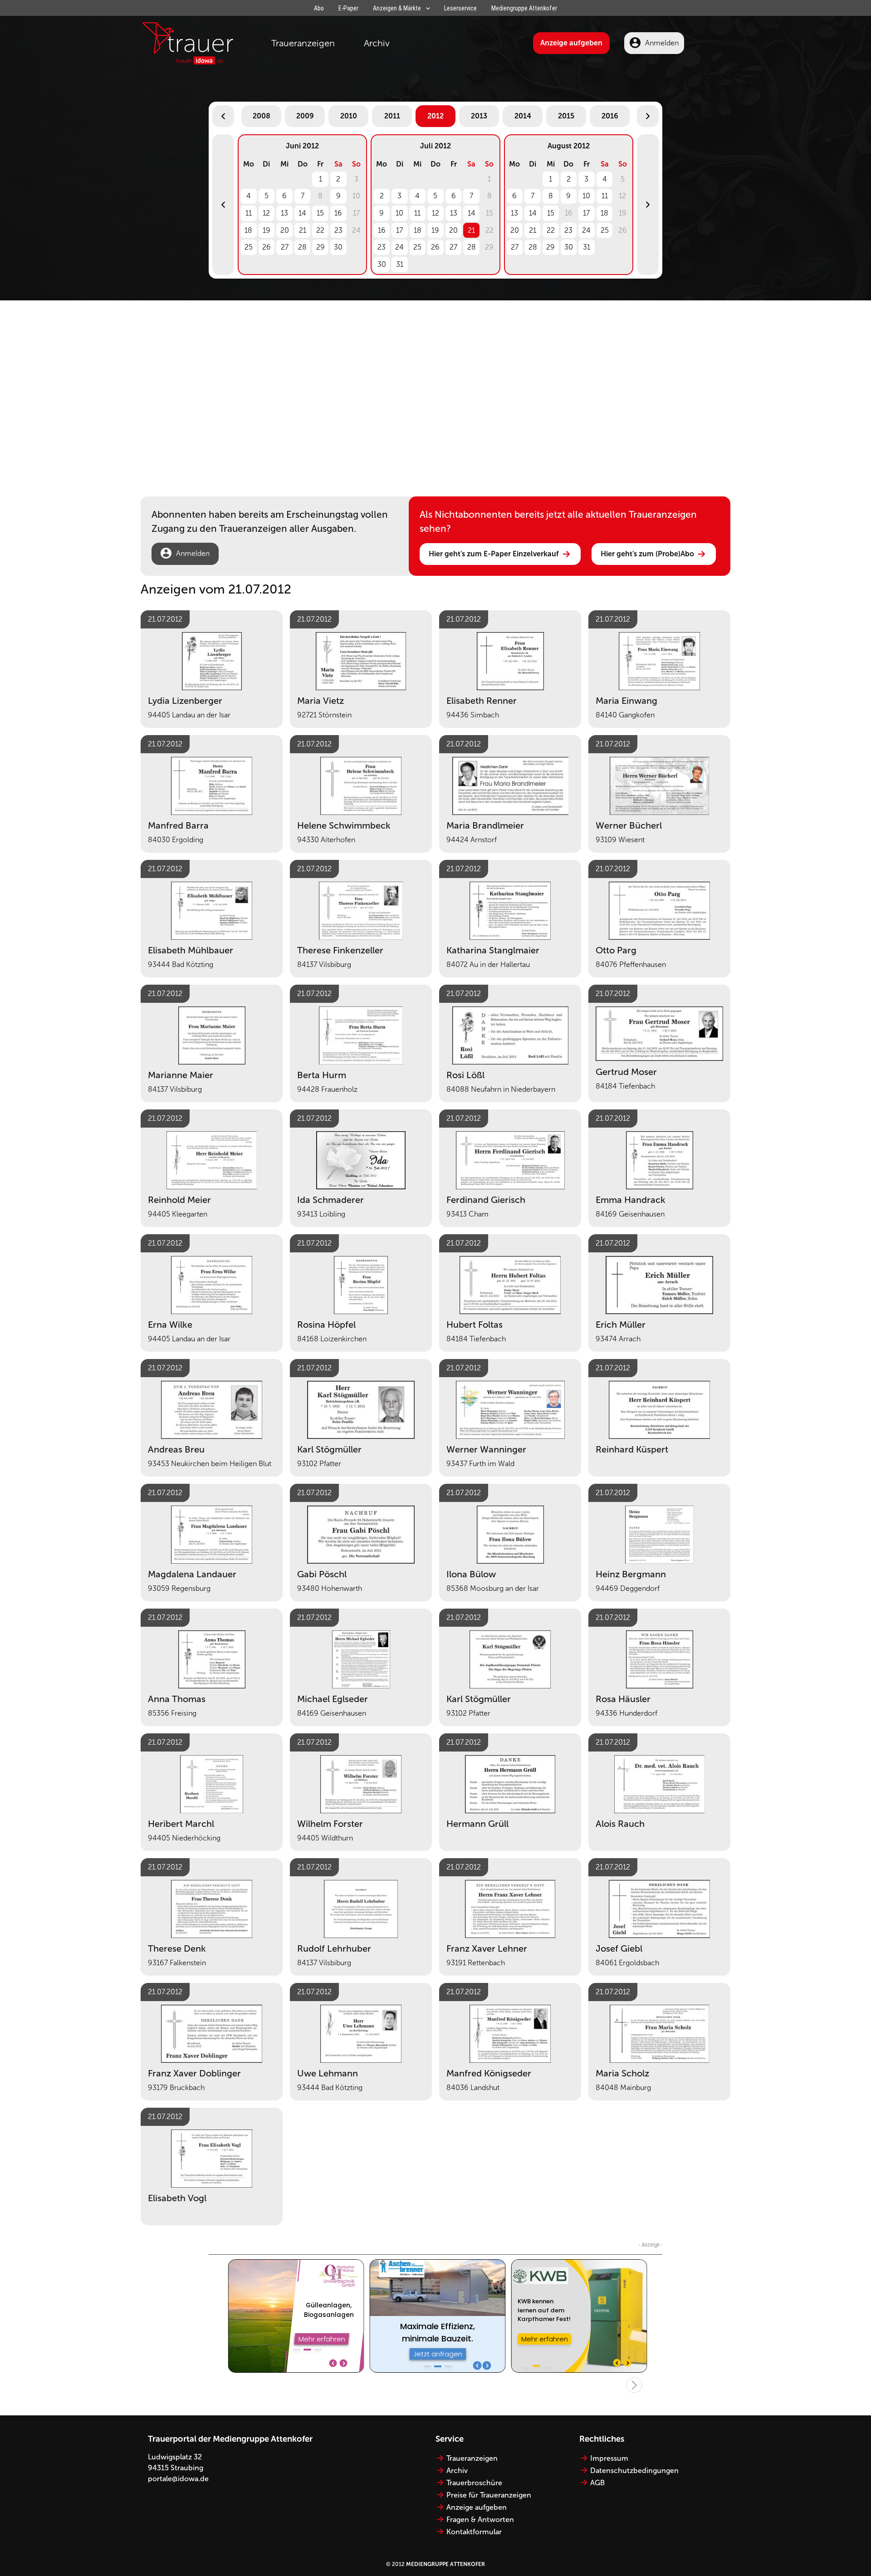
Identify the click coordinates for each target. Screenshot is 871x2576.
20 (285, 230)
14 (302, 213)
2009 (305, 116)
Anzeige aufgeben (571, 43)
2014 (523, 116)
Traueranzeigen (303, 43)
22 (320, 230)
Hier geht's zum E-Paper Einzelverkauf (494, 554)
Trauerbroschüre (474, 2483)
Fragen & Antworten (480, 2520)
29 (321, 247)
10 (399, 213)
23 (338, 230)
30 (338, 247)
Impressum (609, 2458)
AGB (597, 2483)
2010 (349, 116)
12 (266, 213)
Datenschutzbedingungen (634, 2471)
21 (303, 230)
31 (400, 264)
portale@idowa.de (178, 2479)
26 (267, 247)
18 (248, 230)
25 (249, 247)
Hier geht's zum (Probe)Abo (647, 554)
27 (285, 247)
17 (399, 230)
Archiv (377, 43)
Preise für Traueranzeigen (489, 2495)
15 (320, 213)
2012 (435, 116)
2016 (610, 116)
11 (249, 213)
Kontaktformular (474, 2532)
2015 (566, 116)
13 (284, 213)
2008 (262, 116)
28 (302, 247)
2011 (392, 116)
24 (399, 247)
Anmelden (662, 43)
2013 (479, 116)
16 (338, 213)
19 (267, 230)
